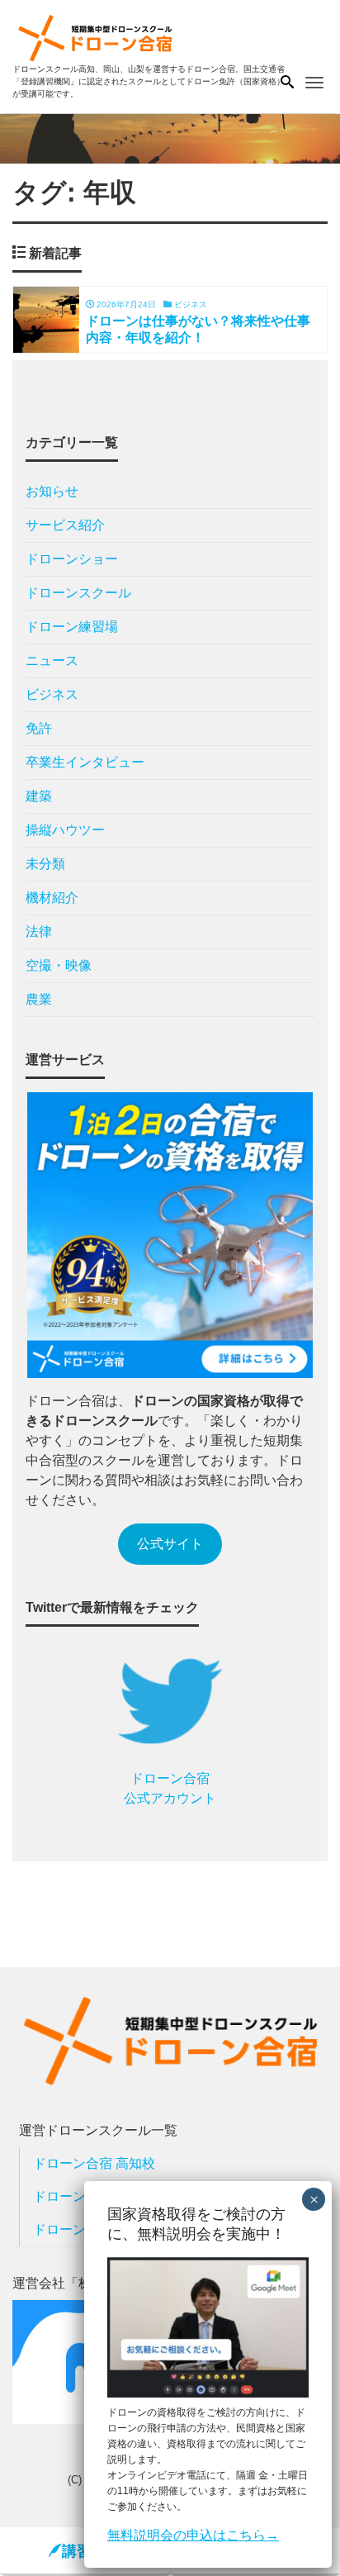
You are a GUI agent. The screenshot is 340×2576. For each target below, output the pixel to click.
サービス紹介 (65, 525)
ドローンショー (72, 559)
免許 (39, 728)
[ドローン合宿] (95, 36)
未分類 (45, 864)
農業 (39, 999)
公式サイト (170, 1544)
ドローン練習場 (72, 627)
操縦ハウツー (65, 830)
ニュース (52, 661)
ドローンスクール (78, 593)
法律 (39, 932)
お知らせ (52, 491)
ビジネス (52, 694)
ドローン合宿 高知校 (94, 2163)
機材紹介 (52, 898)
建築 (39, 796)
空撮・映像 (59, 965)
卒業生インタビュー (85, 762)
